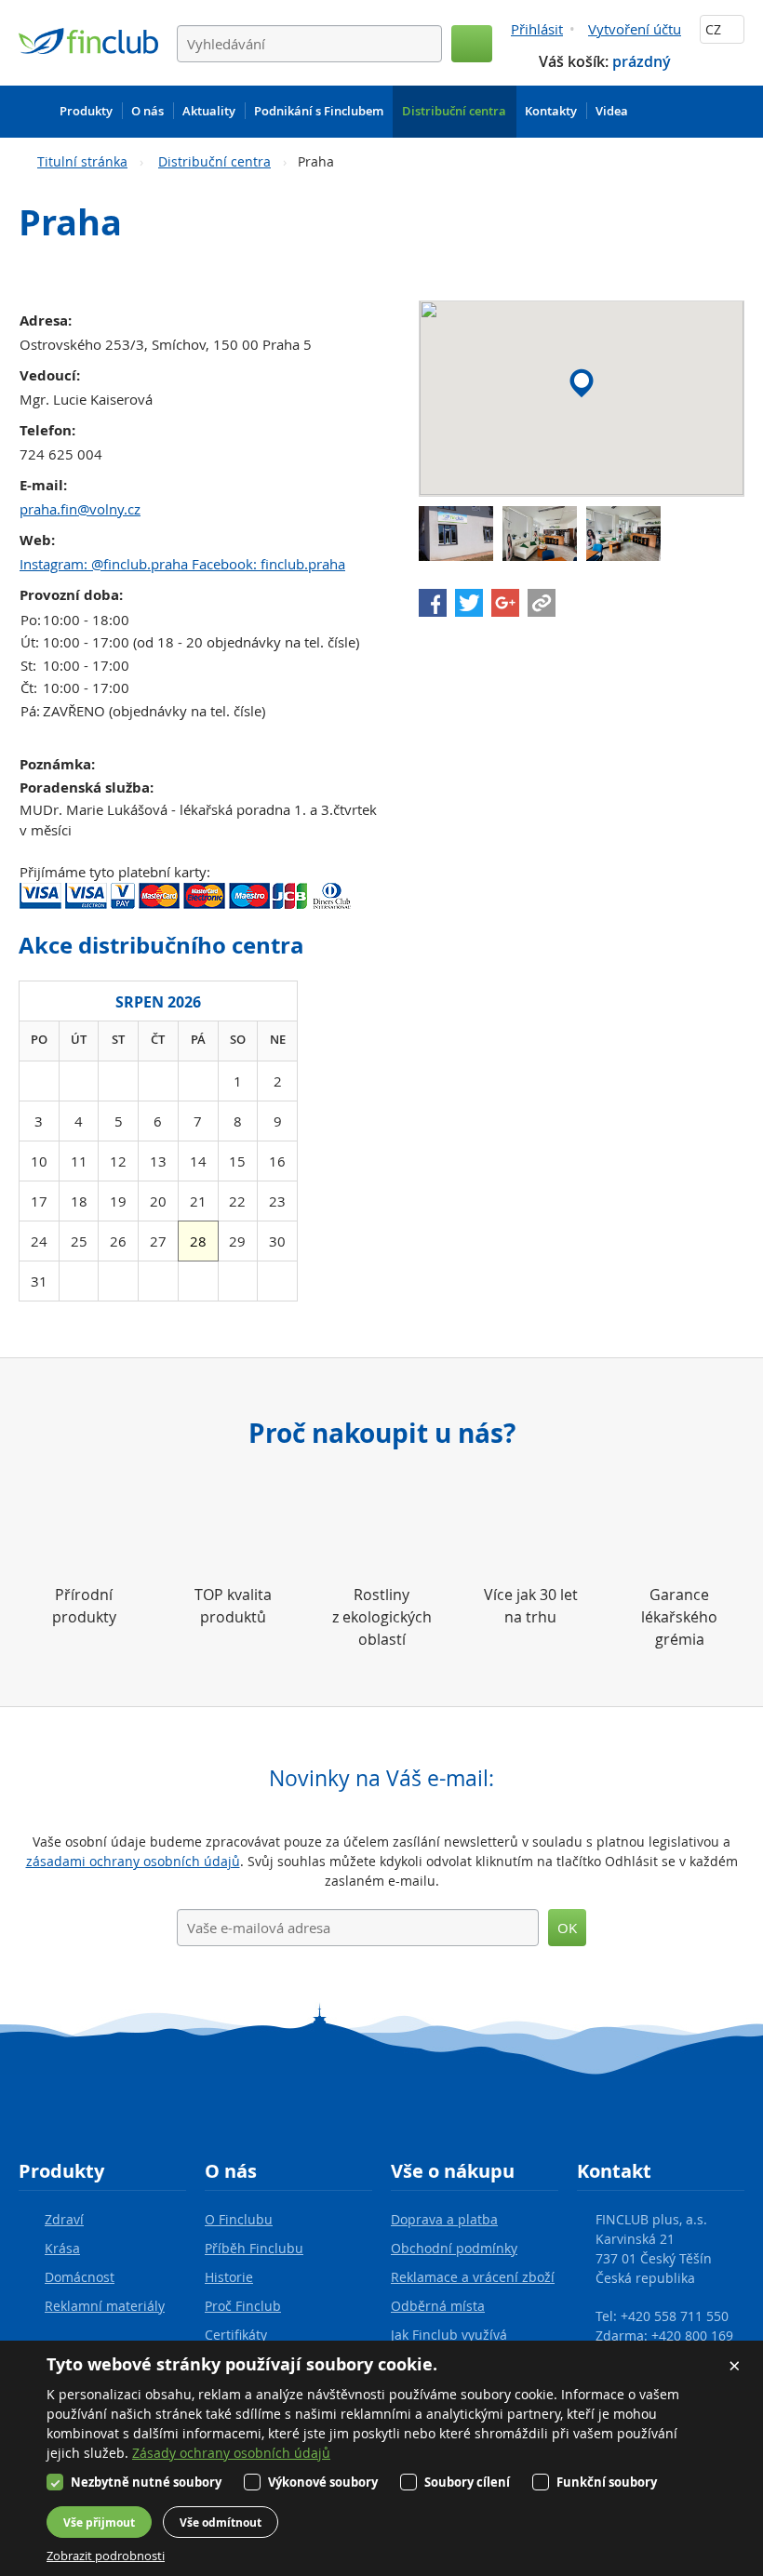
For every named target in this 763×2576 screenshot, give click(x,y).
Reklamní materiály (105, 2306)
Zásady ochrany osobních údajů (231, 2453)
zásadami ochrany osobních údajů (133, 1861)
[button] (582, 383)
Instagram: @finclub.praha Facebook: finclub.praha (182, 564)
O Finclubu (239, 2219)
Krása (62, 2248)
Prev (37, 1000)
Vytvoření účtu (635, 29)
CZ (715, 29)
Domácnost (80, 2277)
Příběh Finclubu (254, 2248)
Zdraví (64, 2219)
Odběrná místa (438, 2306)
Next (279, 1000)
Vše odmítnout (221, 2523)
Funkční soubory (607, 2482)
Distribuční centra (214, 161)
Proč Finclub (243, 2306)
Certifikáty (236, 2335)
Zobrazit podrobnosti (106, 2556)
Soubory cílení (467, 2482)
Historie (229, 2277)
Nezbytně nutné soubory (146, 2482)
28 (198, 1241)
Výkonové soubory (323, 2482)
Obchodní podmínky (454, 2248)
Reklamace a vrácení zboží (473, 2277)
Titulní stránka (82, 161)
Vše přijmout (99, 2523)
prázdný (642, 61)
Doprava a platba (444, 2219)
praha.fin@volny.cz (80, 509)
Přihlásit (537, 29)
